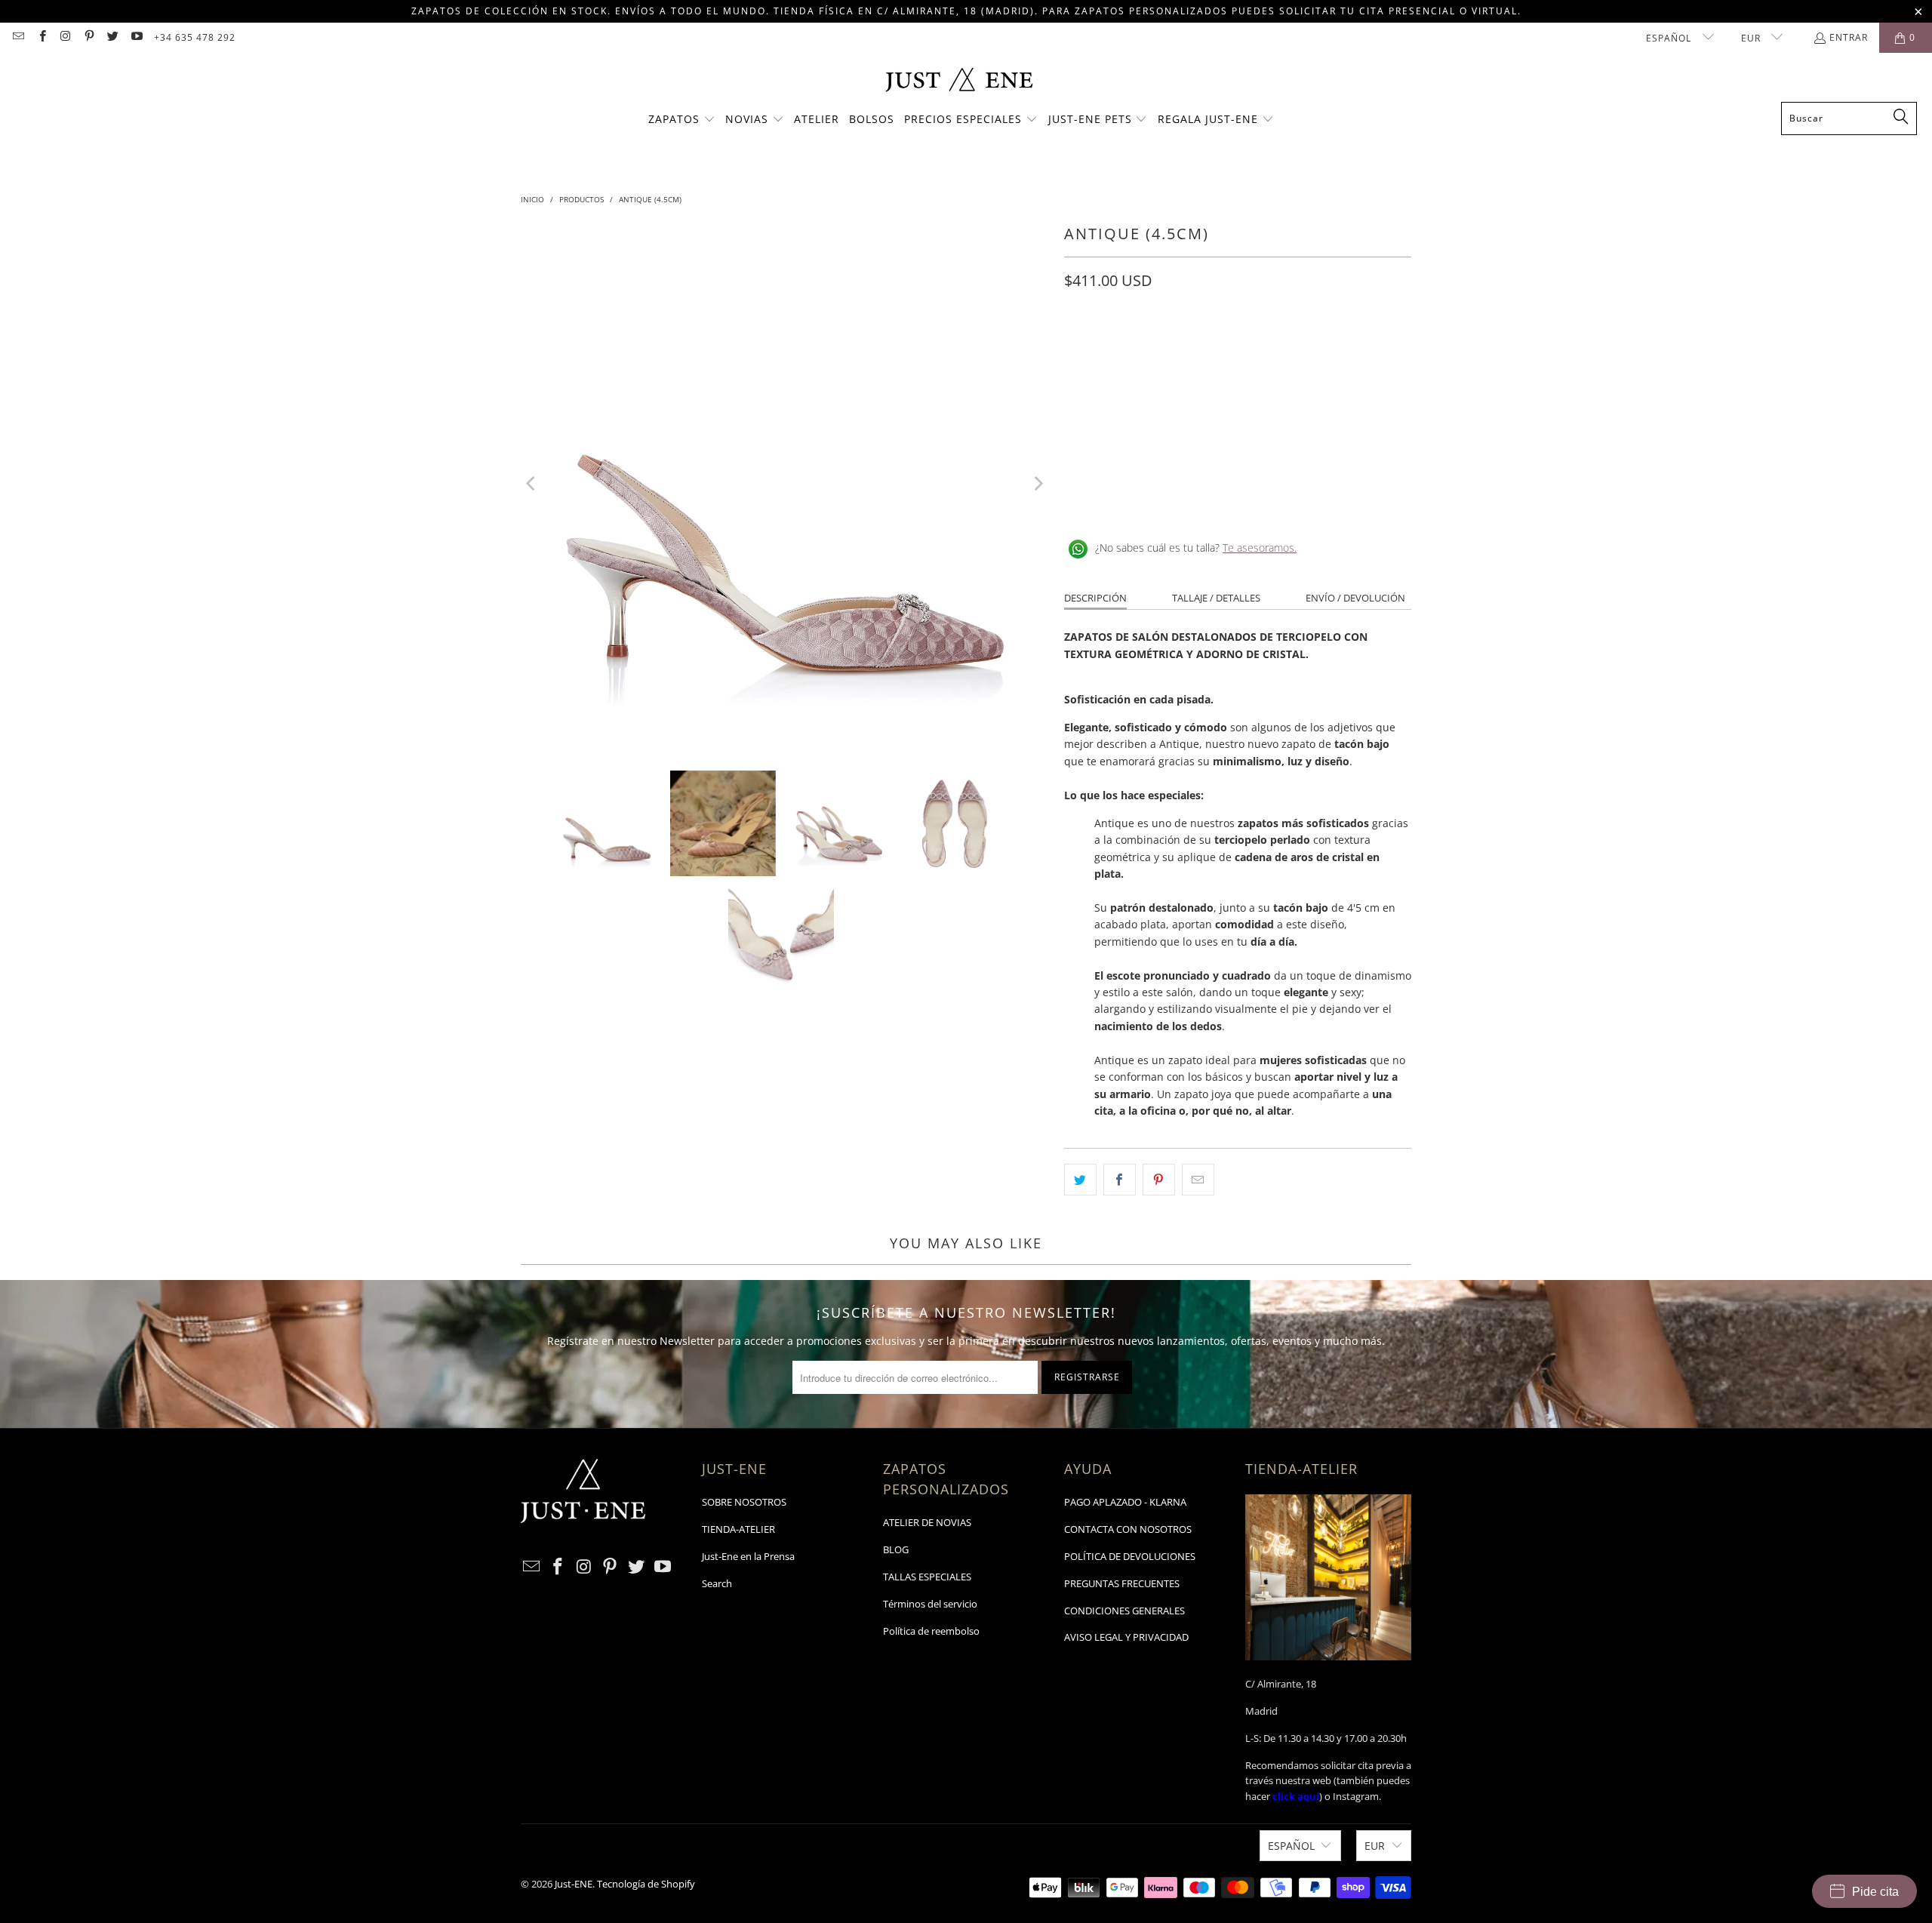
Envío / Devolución (1355, 598)
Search (717, 1583)
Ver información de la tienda (1140, 499)
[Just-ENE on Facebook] (41, 37)
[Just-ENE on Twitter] (112, 37)
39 (1224, 348)
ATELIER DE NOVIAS (927, 1522)
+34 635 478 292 (195, 37)
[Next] (1038, 484)
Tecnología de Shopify (646, 1884)
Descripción (1095, 598)
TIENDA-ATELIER (738, 1529)
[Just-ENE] (959, 81)
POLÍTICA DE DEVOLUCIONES (1130, 1556)
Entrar (1849, 37)
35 (1079, 348)
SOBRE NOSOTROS (744, 1502)
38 (1188, 348)
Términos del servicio (930, 1604)
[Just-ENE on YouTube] (135, 37)
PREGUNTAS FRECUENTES (1122, 1583)
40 (1260, 348)
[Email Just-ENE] (18, 37)
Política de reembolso (931, 1631)
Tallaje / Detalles (1216, 598)
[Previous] (532, 484)
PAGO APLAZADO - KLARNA (1125, 1502)
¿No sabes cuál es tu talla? (1196, 548)
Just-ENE (574, 1884)
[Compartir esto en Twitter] (1080, 1180)
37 (1152, 348)
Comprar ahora (1327, 405)
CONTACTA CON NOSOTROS (1128, 1529)
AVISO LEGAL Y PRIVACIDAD (1126, 1637)
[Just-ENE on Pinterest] (89, 37)
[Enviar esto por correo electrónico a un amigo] (1198, 1180)
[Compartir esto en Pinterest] (1159, 1180)
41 (1297, 348)
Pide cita (1875, 1892)
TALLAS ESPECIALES (927, 1577)
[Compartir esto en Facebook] (1120, 1180)
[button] (682, 120)
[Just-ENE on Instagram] (65, 37)
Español (1670, 38)
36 (1115, 348)
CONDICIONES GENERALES (1124, 1611)
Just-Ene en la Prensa (748, 1556)
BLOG (896, 1549)
